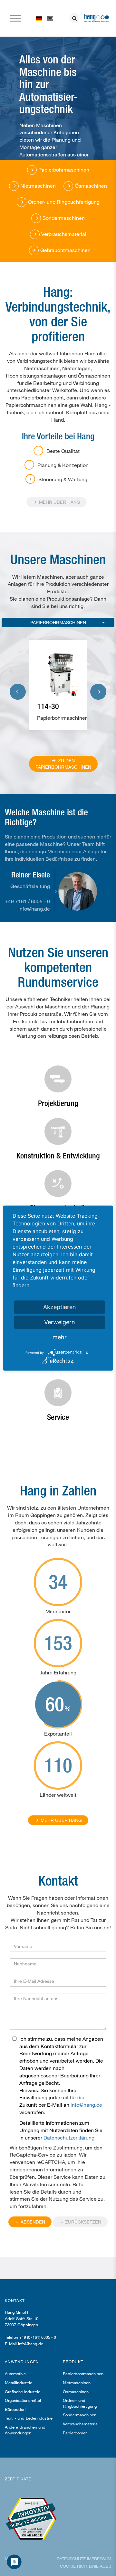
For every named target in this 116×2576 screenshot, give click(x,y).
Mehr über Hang (59, 502)
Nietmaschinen (77, 2383)
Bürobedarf (15, 2409)
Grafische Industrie (23, 2392)
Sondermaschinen (80, 2415)
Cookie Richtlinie (79, 2566)
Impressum (99, 2559)
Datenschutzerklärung (69, 2137)
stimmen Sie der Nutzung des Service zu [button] (57, 2199)
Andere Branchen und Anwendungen (25, 2430)
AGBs (106, 2566)
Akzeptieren (60, 1307)
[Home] (50, 18)
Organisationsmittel (23, 2400)
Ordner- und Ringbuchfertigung (80, 2403)
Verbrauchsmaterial (81, 2424)
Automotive (15, 2374)
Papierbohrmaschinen (58, 622)
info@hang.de (34, 909)
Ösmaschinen (76, 2392)
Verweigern (60, 1322)
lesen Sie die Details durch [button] (40, 2192)
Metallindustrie (19, 2383)
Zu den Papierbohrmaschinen (63, 764)
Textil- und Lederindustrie (29, 2418)
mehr (60, 1337)
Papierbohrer (75, 2433)
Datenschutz (71, 2559)
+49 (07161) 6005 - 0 (38, 2337)
